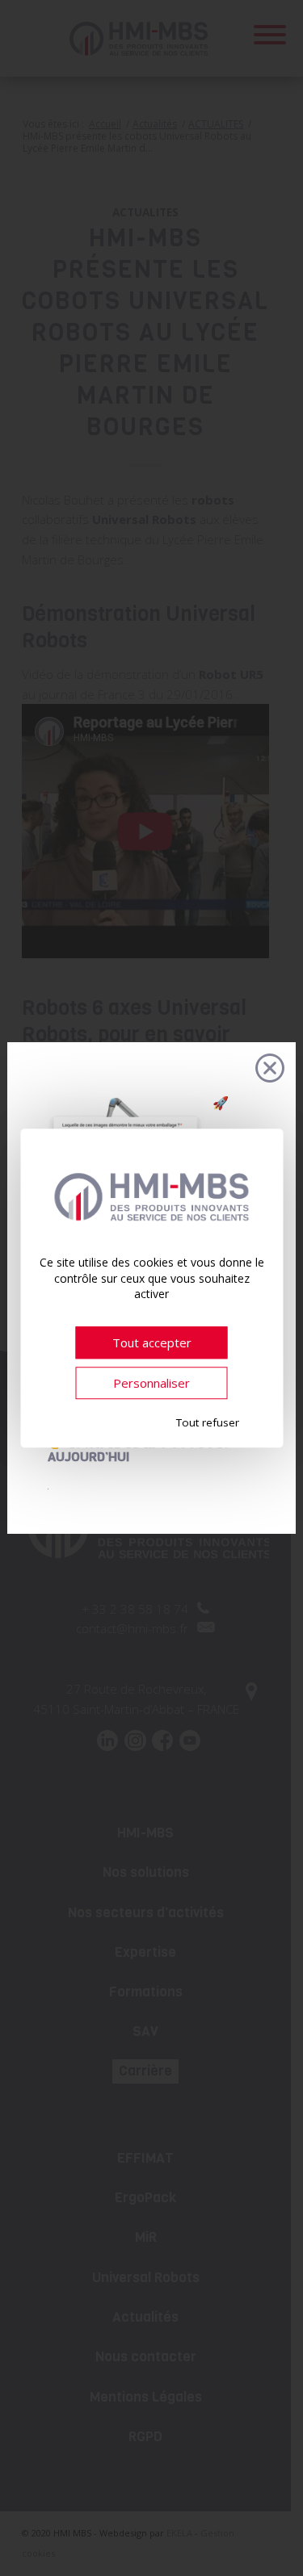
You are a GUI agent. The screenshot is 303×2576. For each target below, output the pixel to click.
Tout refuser (208, 1422)
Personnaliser (151, 1383)
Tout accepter (152, 1342)
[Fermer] (270, 1068)
